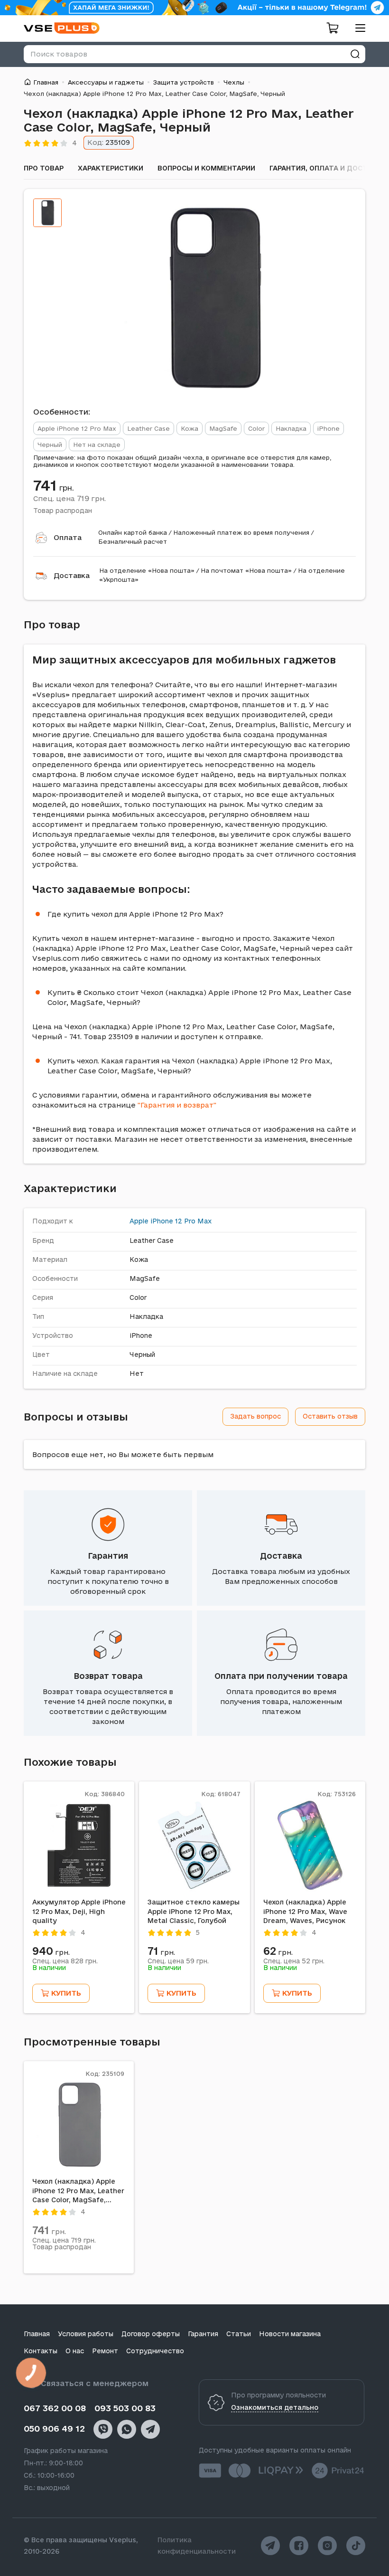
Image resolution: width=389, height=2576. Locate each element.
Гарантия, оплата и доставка (328, 168)
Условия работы (86, 2334)
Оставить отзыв (330, 1416)
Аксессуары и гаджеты (106, 82)
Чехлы (234, 82)
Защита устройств (184, 82)
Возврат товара (108, 1676)
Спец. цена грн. (69, 498)
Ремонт (105, 2351)
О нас (75, 2351)
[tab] (47, 213)
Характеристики (111, 168)
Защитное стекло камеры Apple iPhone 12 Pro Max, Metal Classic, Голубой (194, 1911)
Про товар (44, 168)
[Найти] (355, 54)
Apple (139, 1221)
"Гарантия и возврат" (177, 1105)
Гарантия (108, 1556)
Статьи (239, 2334)
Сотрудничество (155, 2351)
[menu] (357, 28)
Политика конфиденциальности (197, 2546)
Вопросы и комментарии (206, 168)
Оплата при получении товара (281, 1676)
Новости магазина (290, 2334)
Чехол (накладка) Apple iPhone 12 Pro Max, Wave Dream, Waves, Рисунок (305, 1911)
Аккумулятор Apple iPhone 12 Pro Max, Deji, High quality (79, 1911)
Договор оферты (151, 2334)
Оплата (68, 537)
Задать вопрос (255, 1416)
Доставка (72, 575)
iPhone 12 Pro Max (181, 1221)
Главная (46, 82)
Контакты (41, 2351)
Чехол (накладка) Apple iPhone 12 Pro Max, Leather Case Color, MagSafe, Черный (78, 2191)
